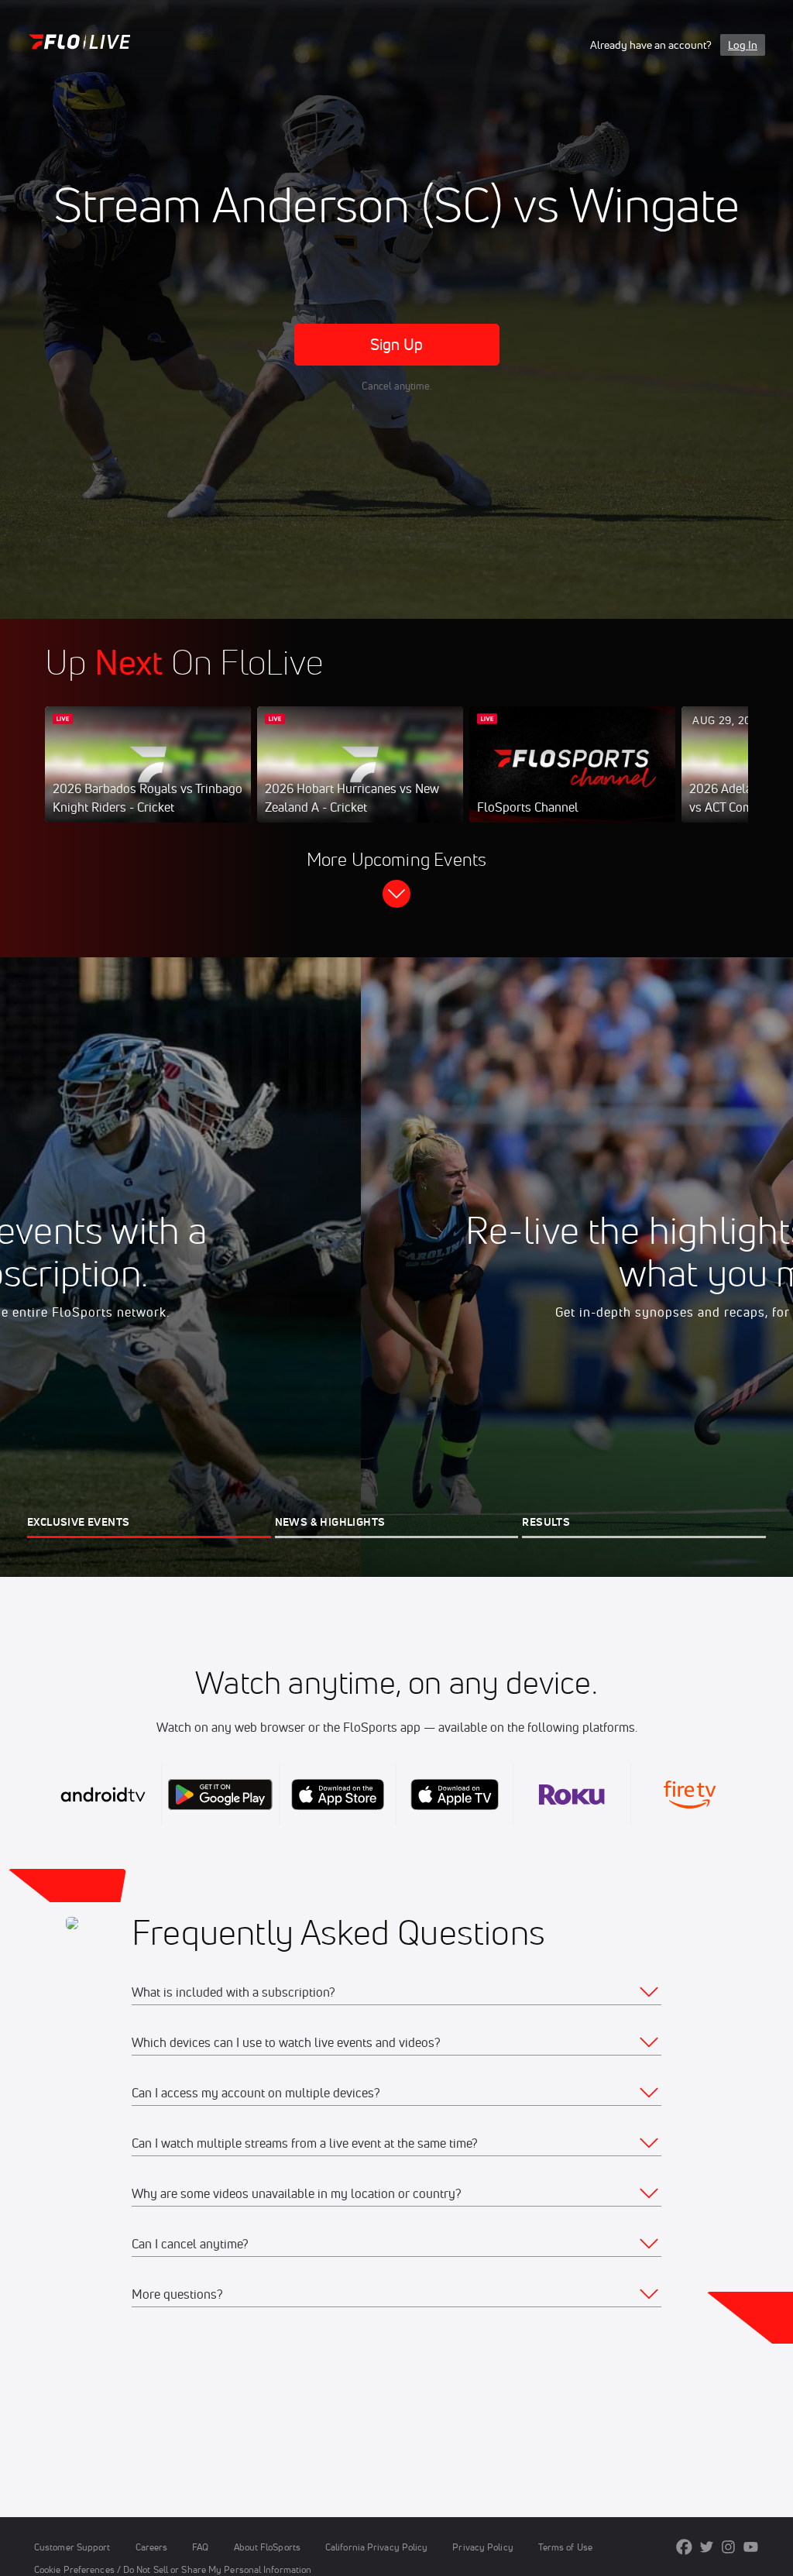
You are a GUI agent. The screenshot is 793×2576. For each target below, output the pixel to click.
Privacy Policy (482, 2547)
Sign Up (397, 344)
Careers (152, 2547)
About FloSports (267, 2547)
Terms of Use (565, 2547)
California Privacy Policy (376, 2547)
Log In (743, 45)
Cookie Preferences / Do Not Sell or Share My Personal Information (173, 2569)
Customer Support (72, 2547)
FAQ (200, 2547)
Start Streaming (148, 780)
